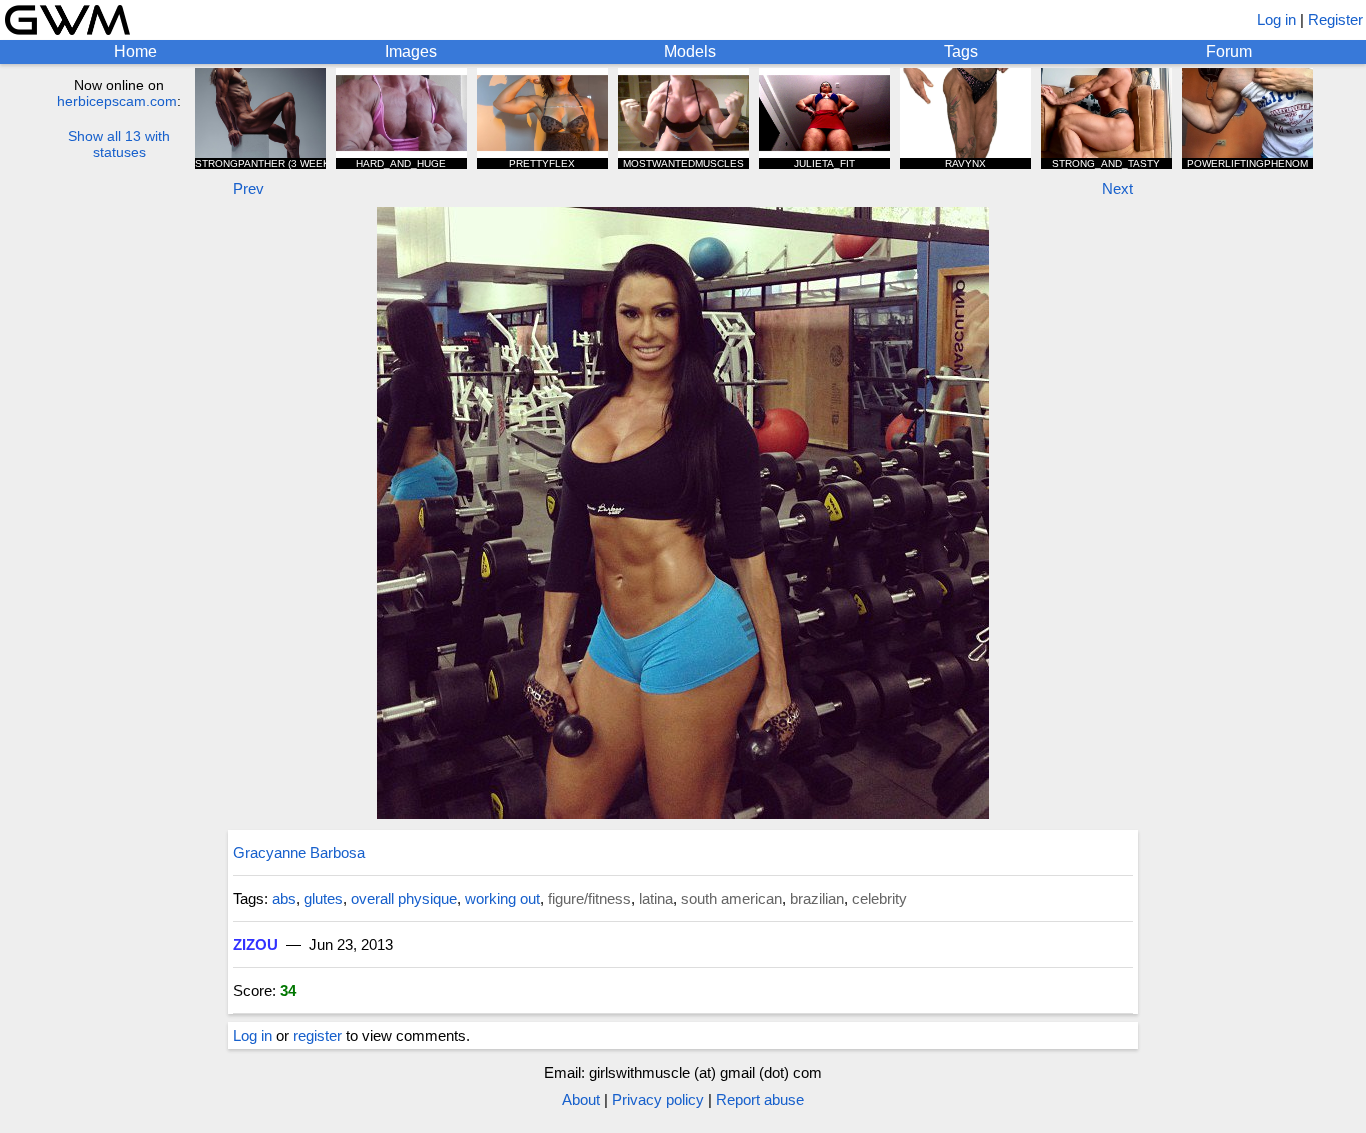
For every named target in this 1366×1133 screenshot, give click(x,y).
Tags (961, 51)
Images (411, 51)
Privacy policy (658, 1099)
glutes (323, 898)
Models (690, 51)
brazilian (817, 898)
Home (135, 51)
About (581, 1099)
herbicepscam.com (117, 101)
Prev (248, 188)
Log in (1276, 19)
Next (1117, 188)
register (317, 1035)
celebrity (879, 898)
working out (502, 898)
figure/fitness (589, 898)
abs (284, 898)
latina (656, 898)
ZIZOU (255, 944)
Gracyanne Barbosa (299, 852)
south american (731, 898)
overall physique (404, 898)
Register (1335, 19)
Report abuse (760, 1099)
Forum (1229, 51)
